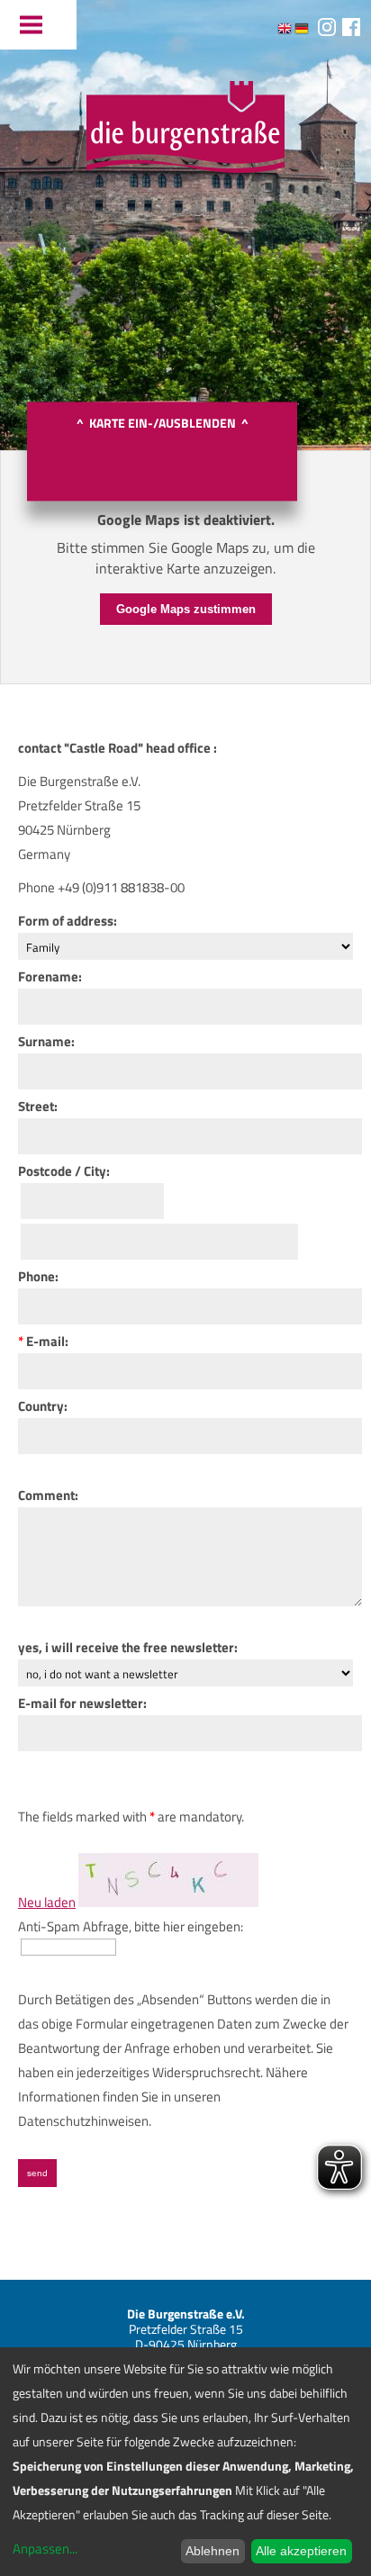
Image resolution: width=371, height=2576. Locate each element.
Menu (38, 25)
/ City (89, 1171)
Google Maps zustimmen (186, 609)
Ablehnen (213, 2551)
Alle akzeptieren (301, 2551)
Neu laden (47, 1902)
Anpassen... (45, 2549)
